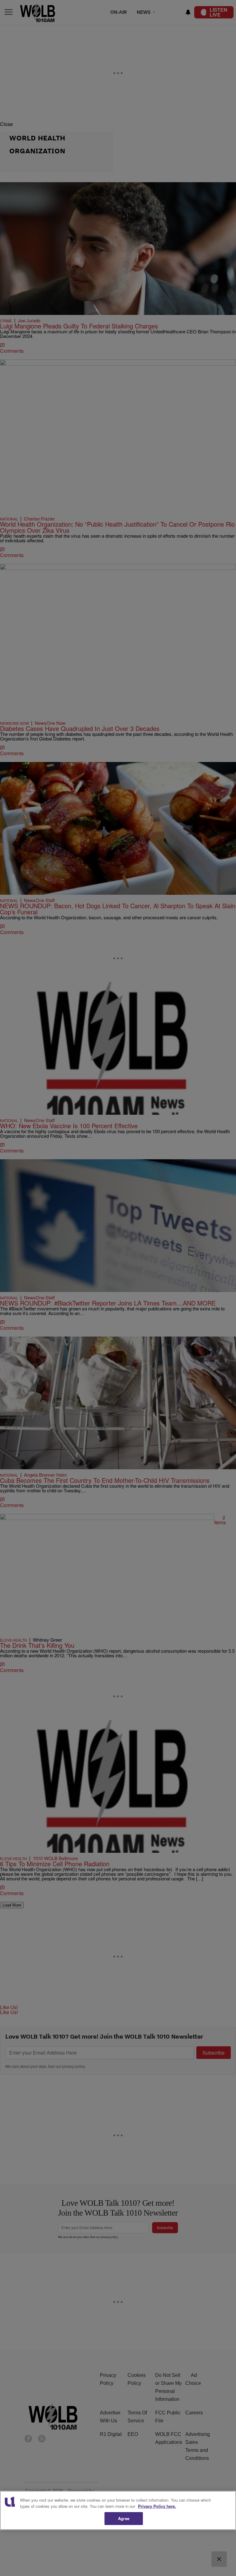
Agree (124, 2518)
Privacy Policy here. (157, 2506)
